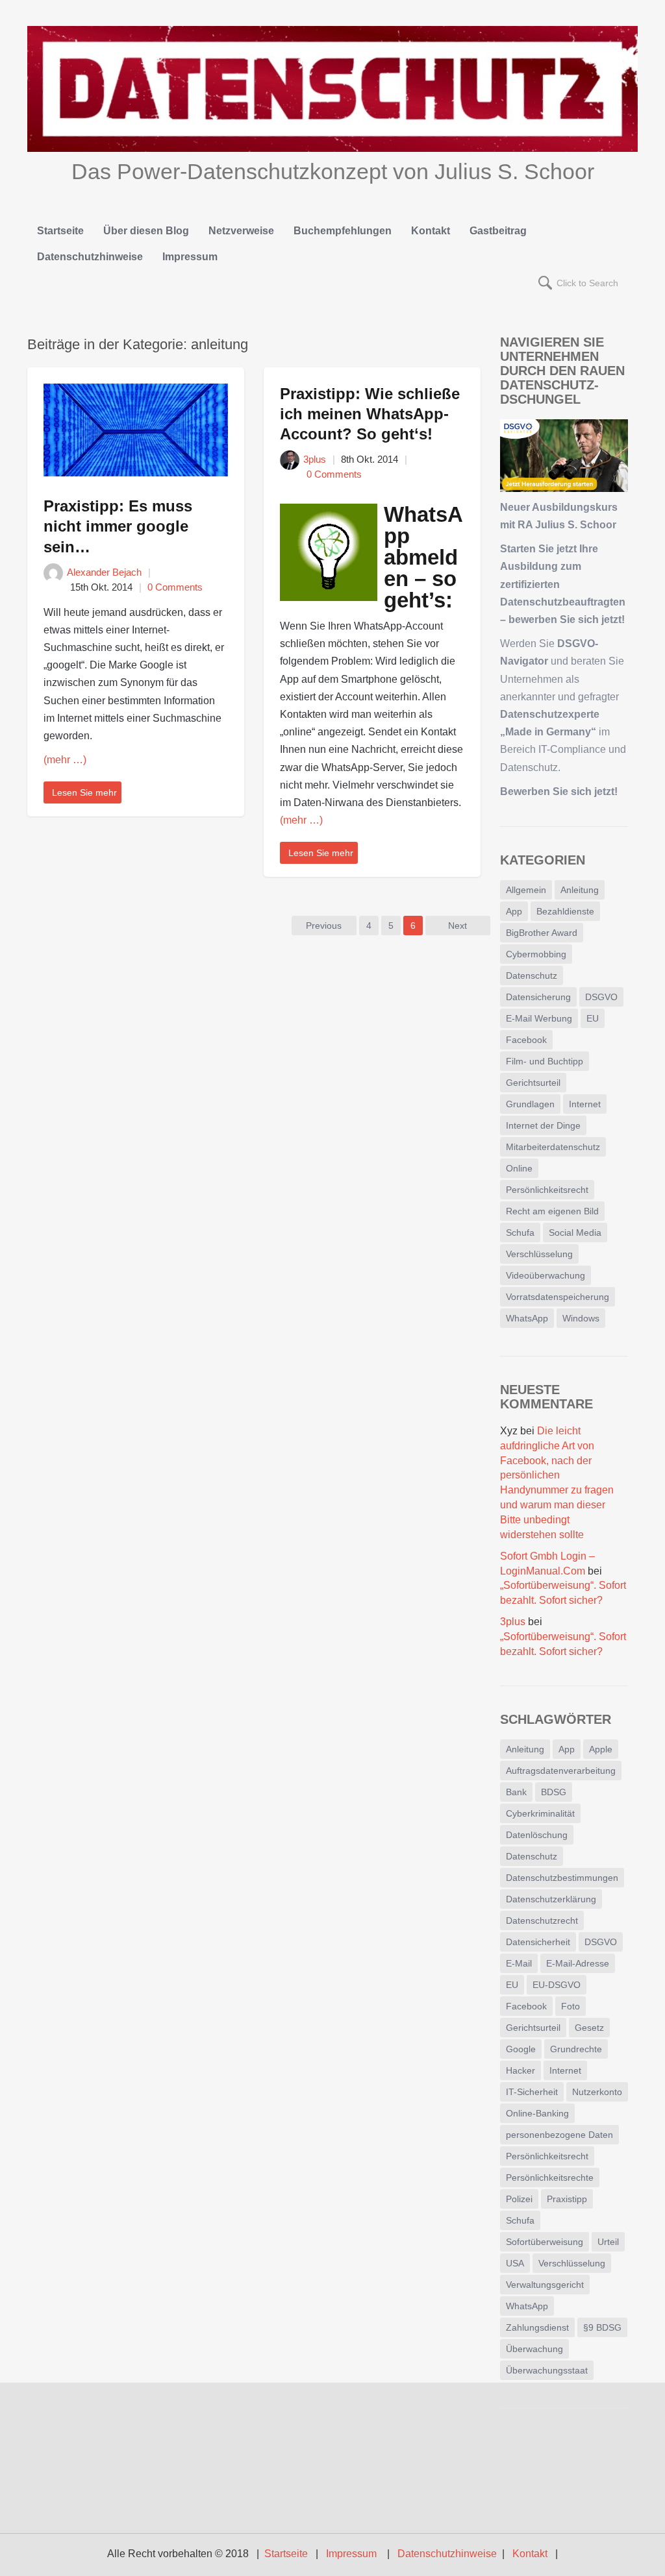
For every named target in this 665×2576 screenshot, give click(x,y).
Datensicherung (538, 997)
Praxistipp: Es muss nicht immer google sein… (118, 526)
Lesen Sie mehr (84, 792)
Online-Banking (537, 2113)
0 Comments (175, 587)
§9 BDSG (602, 2327)
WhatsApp (527, 1318)
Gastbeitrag (498, 231)
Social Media (575, 1233)
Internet (585, 1104)
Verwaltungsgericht (545, 2285)
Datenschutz (532, 975)
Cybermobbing (536, 954)
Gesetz (589, 2028)
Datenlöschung (537, 1835)
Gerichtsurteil (533, 1083)
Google (521, 2049)
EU (593, 1018)
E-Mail (519, 1963)
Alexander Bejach (104, 572)
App (514, 911)
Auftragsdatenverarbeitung (561, 1771)
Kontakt (431, 231)
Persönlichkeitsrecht (547, 1190)
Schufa (520, 1233)
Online (519, 1168)
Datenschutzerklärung (551, 1899)
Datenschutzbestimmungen (562, 1878)
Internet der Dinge (543, 1125)
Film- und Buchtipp (545, 1061)
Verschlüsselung (539, 1254)
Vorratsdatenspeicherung (558, 1297)
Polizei (519, 2199)
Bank (516, 1792)
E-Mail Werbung (539, 1018)
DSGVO (601, 997)
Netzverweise (241, 231)
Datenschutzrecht (542, 1920)
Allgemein (526, 890)
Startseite (60, 231)
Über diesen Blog (146, 231)
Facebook (526, 1040)
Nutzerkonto (597, 2092)
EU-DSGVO (557, 1985)
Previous (324, 926)
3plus (315, 459)
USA (515, 2263)
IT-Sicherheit (532, 2092)
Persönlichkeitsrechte (550, 2177)
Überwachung (534, 2349)
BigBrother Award (542, 933)
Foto (571, 2006)
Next (458, 926)
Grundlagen (530, 1104)
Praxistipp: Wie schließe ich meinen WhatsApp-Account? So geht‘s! (370, 414)
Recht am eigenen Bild (552, 1211)
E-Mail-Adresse (578, 1963)
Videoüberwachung (546, 1275)
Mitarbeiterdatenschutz (553, 1147)
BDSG (554, 1792)
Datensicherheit (538, 1942)
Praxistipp (567, 2199)
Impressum (190, 257)
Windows (581, 1318)
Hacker (521, 2070)
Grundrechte (576, 2049)
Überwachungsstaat (547, 2370)
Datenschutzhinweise (90, 257)
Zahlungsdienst (537, 2327)
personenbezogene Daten (559, 2135)
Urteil (608, 2242)
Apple (601, 1749)
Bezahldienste (565, 911)
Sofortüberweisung (545, 2242)
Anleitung (580, 890)
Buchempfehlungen (343, 231)
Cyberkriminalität (540, 1813)
